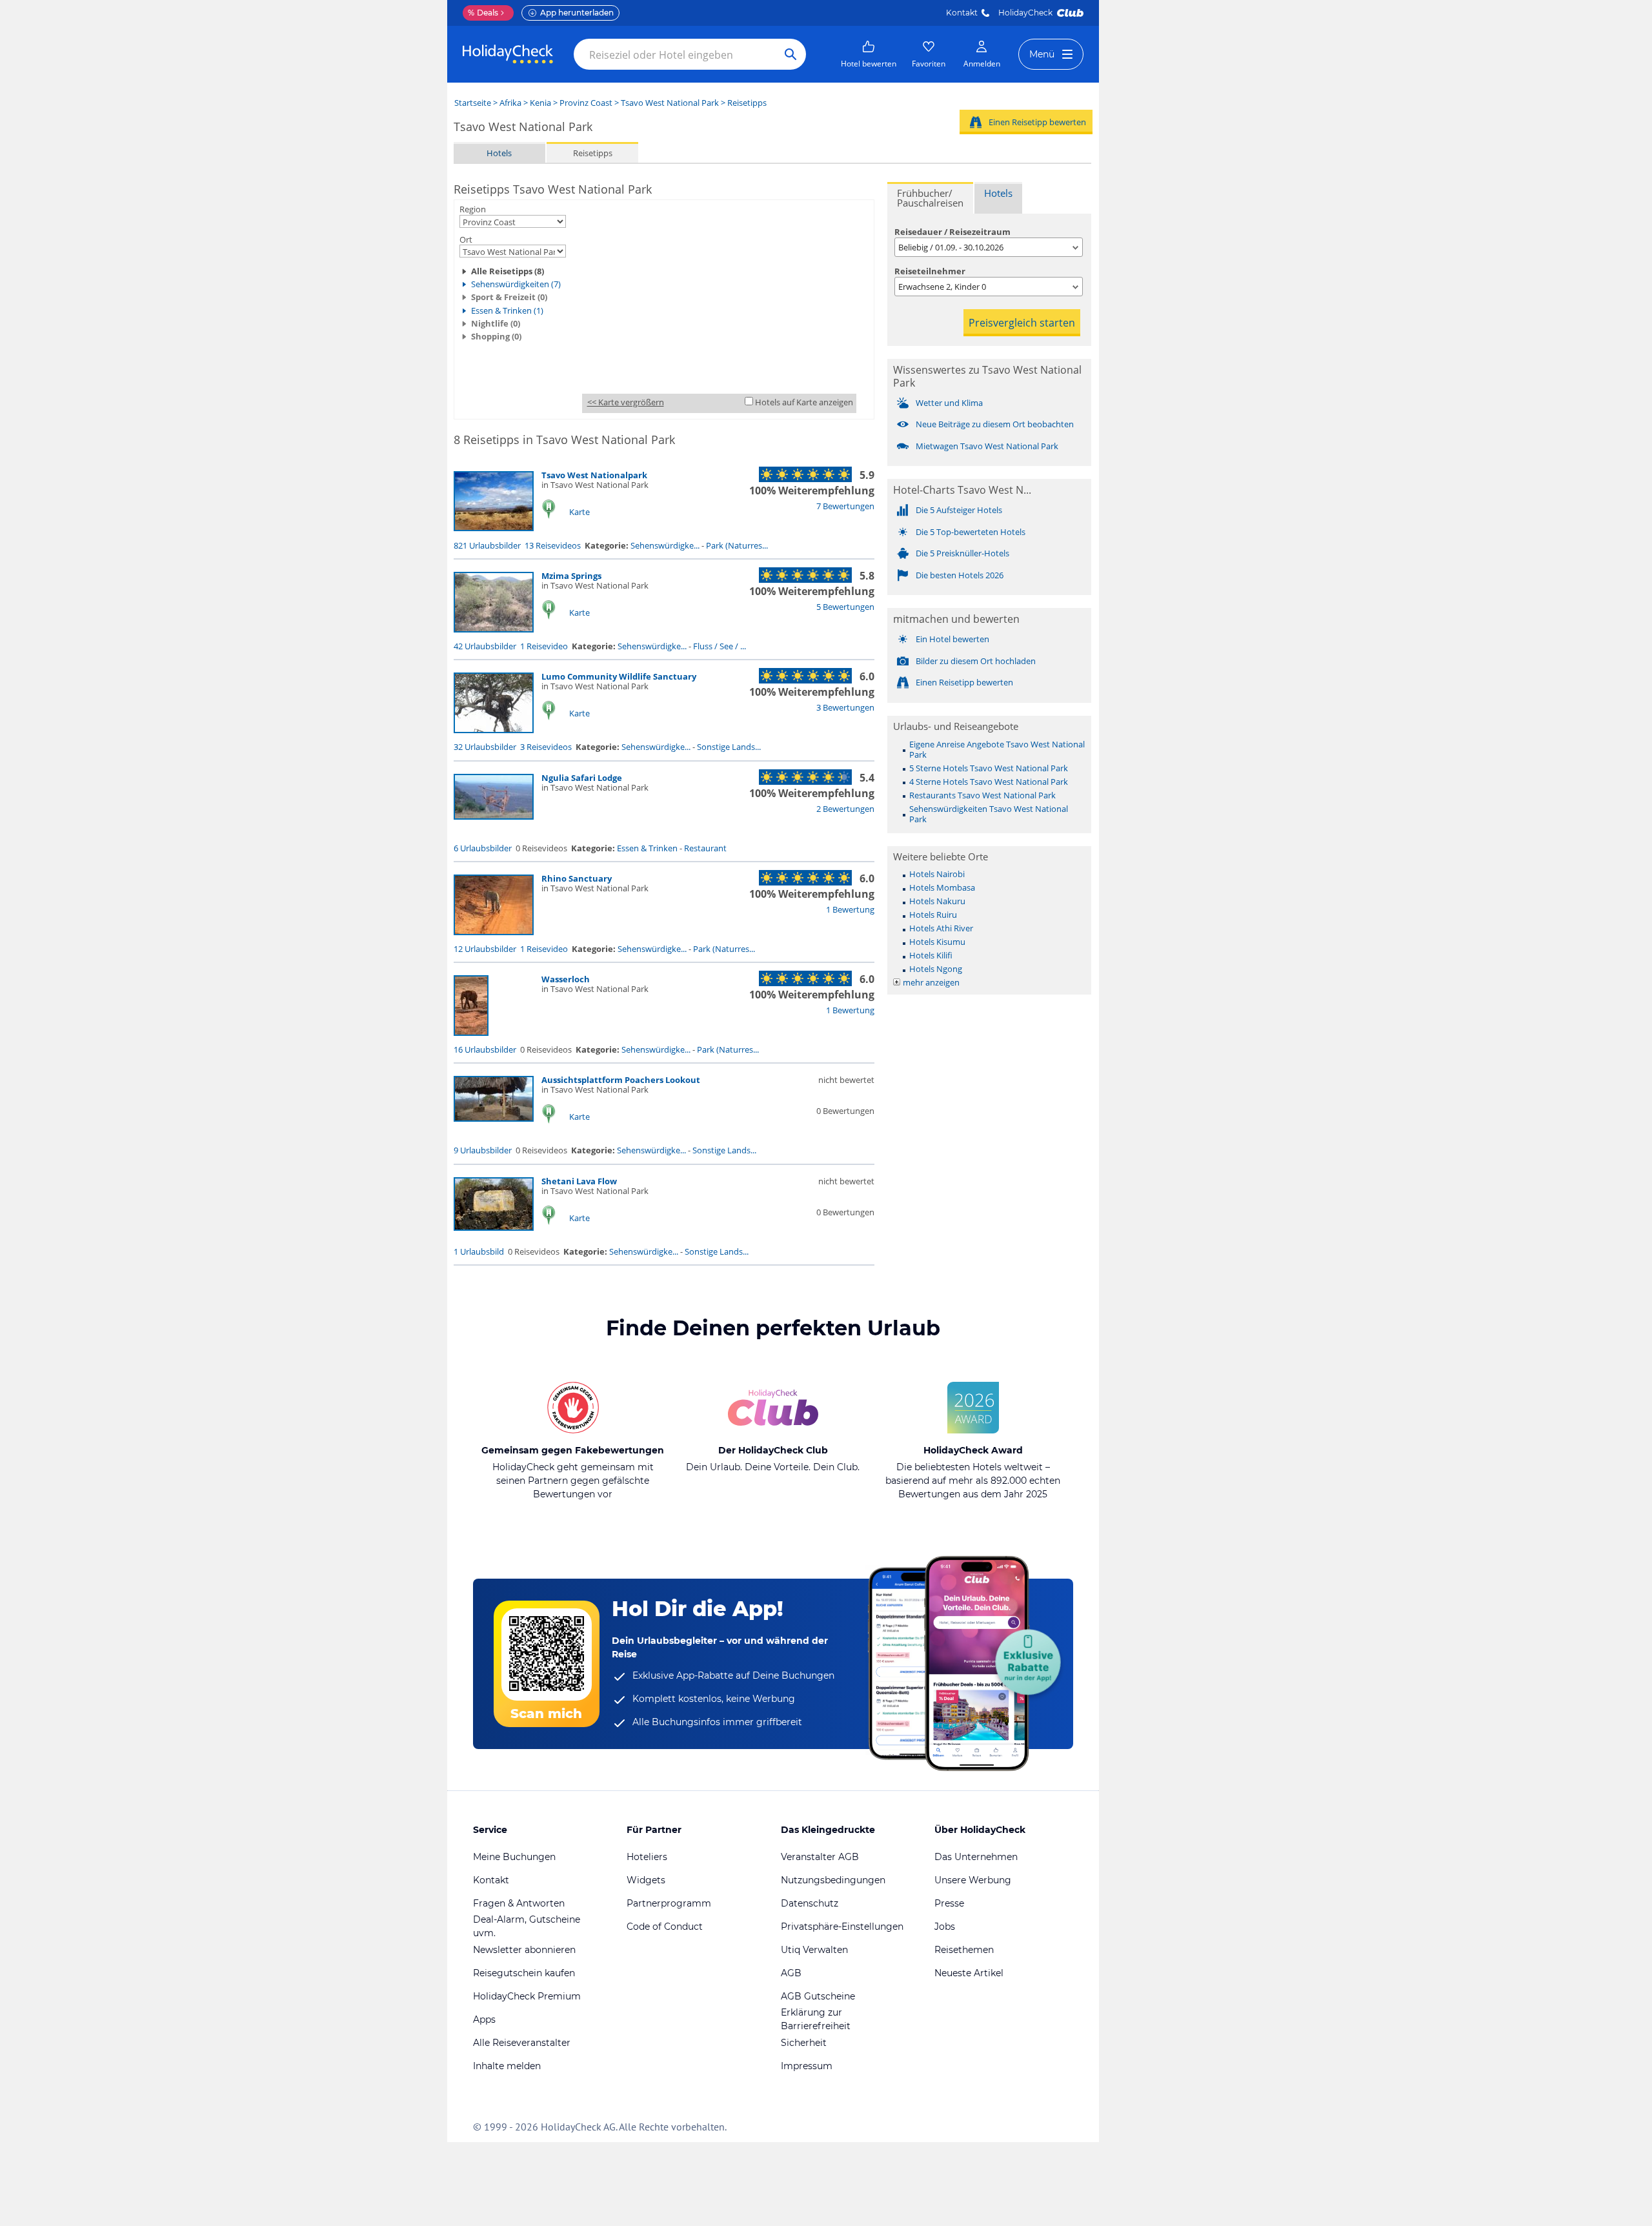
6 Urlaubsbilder (483, 848)
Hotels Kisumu (937, 942)
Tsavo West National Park (670, 103)
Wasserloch (566, 979)
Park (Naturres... (737, 545)
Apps (484, 2019)
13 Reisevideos (553, 545)
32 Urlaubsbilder (485, 747)
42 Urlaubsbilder (485, 646)
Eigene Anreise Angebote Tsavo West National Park (997, 749)
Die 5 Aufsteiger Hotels (959, 510)
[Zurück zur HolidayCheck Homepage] (508, 54)
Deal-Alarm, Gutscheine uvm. (527, 1926)
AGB (791, 1973)
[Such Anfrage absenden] (791, 54)
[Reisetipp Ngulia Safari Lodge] (494, 816)
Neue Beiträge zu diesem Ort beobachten (995, 424)
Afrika (510, 103)
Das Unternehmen (976, 1857)
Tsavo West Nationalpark (594, 475)
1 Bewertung (850, 909)
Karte (579, 512)
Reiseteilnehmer (930, 271)
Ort (466, 239)
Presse (949, 1903)
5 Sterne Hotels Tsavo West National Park (989, 768)
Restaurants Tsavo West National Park (982, 795)
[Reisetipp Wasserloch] (471, 1033)
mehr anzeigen (931, 982)
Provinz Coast (586, 103)
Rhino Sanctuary (577, 878)
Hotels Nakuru (937, 901)
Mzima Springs (571, 576)
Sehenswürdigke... (665, 545)
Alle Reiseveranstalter (522, 2043)
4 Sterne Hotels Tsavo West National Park (989, 782)
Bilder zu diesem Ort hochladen (976, 661)
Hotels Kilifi (931, 955)
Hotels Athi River (941, 928)
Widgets (646, 1880)
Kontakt (962, 13)
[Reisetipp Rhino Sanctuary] (494, 932)
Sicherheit (804, 2043)
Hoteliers (647, 1857)
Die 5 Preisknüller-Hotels (962, 553)
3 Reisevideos (546, 747)
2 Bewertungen (845, 809)
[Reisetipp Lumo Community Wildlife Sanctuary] (494, 730)
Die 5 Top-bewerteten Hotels (971, 532)
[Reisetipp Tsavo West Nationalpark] (494, 528)
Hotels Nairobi (937, 874)
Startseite (473, 103)
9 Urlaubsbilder (483, 1150)
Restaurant (705, 848)
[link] (869, 54)
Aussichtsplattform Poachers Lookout (621, 1080)
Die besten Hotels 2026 (960, 575)
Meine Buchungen (514, 1857)
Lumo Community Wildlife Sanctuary (619, 676)
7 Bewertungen (845, 506)
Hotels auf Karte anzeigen (804, 402)
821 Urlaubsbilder (487, 545)
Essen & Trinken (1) (507, 310)
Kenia (540, 103)
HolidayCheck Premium (527, 1996)
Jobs (945, 1927)
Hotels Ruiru (933, 915)
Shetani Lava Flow (579, 1181)
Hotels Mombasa (942, 887)
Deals (483, 13)
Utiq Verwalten (814, 1950)
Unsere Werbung (973, 1880)
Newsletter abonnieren (524, 1950)
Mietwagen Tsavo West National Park (987, 446)
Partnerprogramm (669, 1903)
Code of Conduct (665, 1927)
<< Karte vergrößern (626, 402)
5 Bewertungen (845, 607)
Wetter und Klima (949, 403)
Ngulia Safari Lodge (582, 778)
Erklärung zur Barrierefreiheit (816, 2019)
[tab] (930, 198)
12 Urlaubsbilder (485, 949)
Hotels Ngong (936, 969)
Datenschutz (810, 1903)
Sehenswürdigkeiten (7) (516, 284)
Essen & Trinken (647, 848)
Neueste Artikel (969, 1973)
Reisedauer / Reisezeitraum (952, 232)
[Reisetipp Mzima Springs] (494, 629)
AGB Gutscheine (818, 1996)
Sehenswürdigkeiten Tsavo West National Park (989, 814)
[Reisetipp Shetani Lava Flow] (494, 1228)
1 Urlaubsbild (479, 1251)
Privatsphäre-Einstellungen (842, 1927)
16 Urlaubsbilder (485, 1049)
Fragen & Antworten (519, 1903)
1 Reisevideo (544, 646)
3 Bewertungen (845, 707)
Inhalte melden (507, 2066)
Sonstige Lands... (729, 747)
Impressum (807, 2066)
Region (473, 209)
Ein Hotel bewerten (952, 639)
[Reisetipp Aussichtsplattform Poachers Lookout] (494, 1118)
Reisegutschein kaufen (524, 1973)
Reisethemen (964, 1950)
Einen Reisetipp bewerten (1037, 122)
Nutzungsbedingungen (833, 1880)
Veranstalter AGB (820, 1857)
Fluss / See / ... (720, 646)
